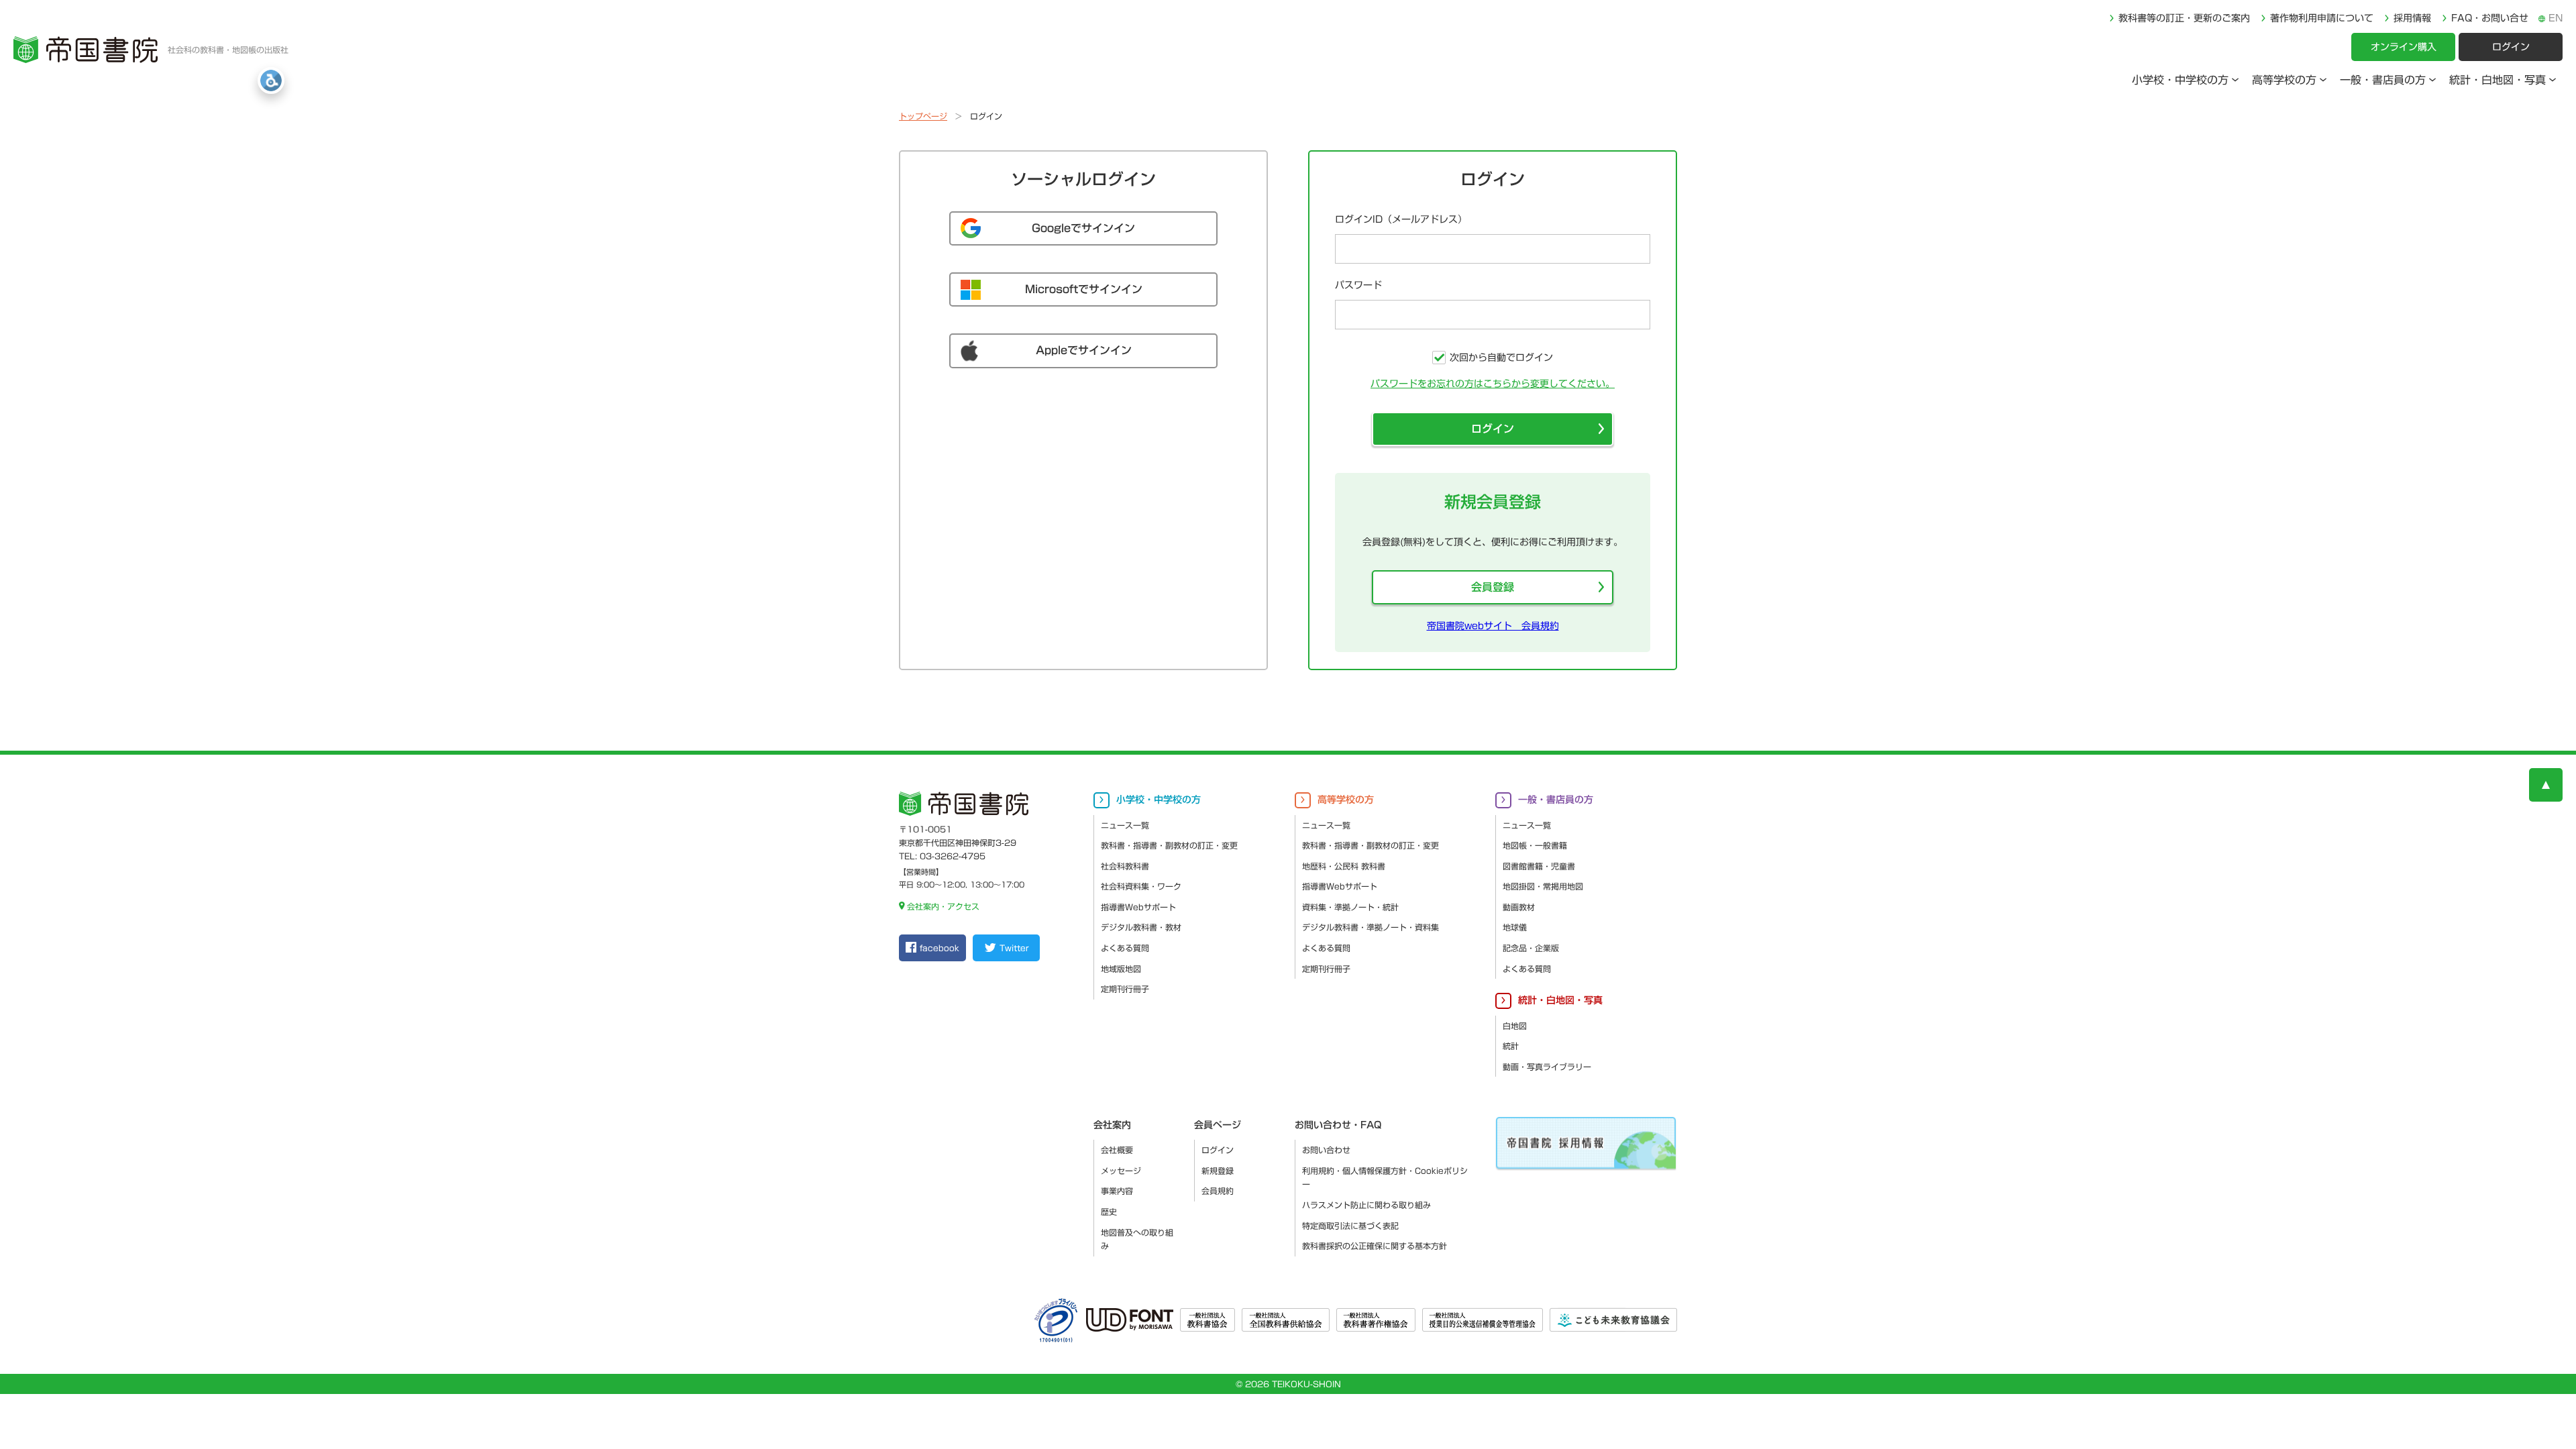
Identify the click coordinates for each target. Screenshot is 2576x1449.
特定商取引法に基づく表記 (1350, 1226)
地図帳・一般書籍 (1535, 845)
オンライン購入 (2404, 47)
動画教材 (1519, 907)
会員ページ (1218, 1125)
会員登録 (1493, 587)
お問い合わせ (1326, 1150)
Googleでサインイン (1083, 228)
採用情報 (2412, 18)
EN (2556, 18)
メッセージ (1121, 1171)
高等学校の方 (2284, 80)
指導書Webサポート (1138, 907)
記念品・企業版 (1531, 948)
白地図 (1515, 1026)
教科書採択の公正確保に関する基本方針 (1375, 1246)
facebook (940, 948)
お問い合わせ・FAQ (1338, 1125)
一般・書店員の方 (2383, 80)
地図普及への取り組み (1137, 1239)
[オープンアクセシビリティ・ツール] (271, 80)
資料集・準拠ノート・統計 (1350, 907)
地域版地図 (1121, 969)
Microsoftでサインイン (1084, 289)
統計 (1511, 1046)
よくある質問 (1125, 948)
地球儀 (1515, 927)
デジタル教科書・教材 (1141, 927)
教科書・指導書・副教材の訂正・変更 (1169, 845)
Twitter (1014, 948)
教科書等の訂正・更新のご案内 (2184, 18)
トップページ (923, 116)
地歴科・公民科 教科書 (1344, 866)
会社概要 (1117, 1150)
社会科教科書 (1125, 866)
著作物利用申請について (2322, 18)
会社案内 (1112, 1125)
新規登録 (1218, 1171)
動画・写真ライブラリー (1547, 1067)
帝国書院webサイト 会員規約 (1493, 626)
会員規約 (1218, 1191)
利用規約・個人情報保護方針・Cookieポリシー (1385, 1178)
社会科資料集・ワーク (1141, 886)
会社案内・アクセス (943, 906)
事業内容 (1117, 1191)
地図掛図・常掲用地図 (1543, 886)
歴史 (1109, 1212)
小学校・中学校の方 (2180, 80)
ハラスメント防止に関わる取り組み (1366, 1205)
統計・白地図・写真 (2498, 80)
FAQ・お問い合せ (2490, 18)
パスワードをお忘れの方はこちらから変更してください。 (1493, 384)
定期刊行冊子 (1125, 989)
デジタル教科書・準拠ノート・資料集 (1371, 927)
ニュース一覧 (1125, 825)
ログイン (2511, 47)
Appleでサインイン (1084, 350)
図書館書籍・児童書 (1539, 866)
